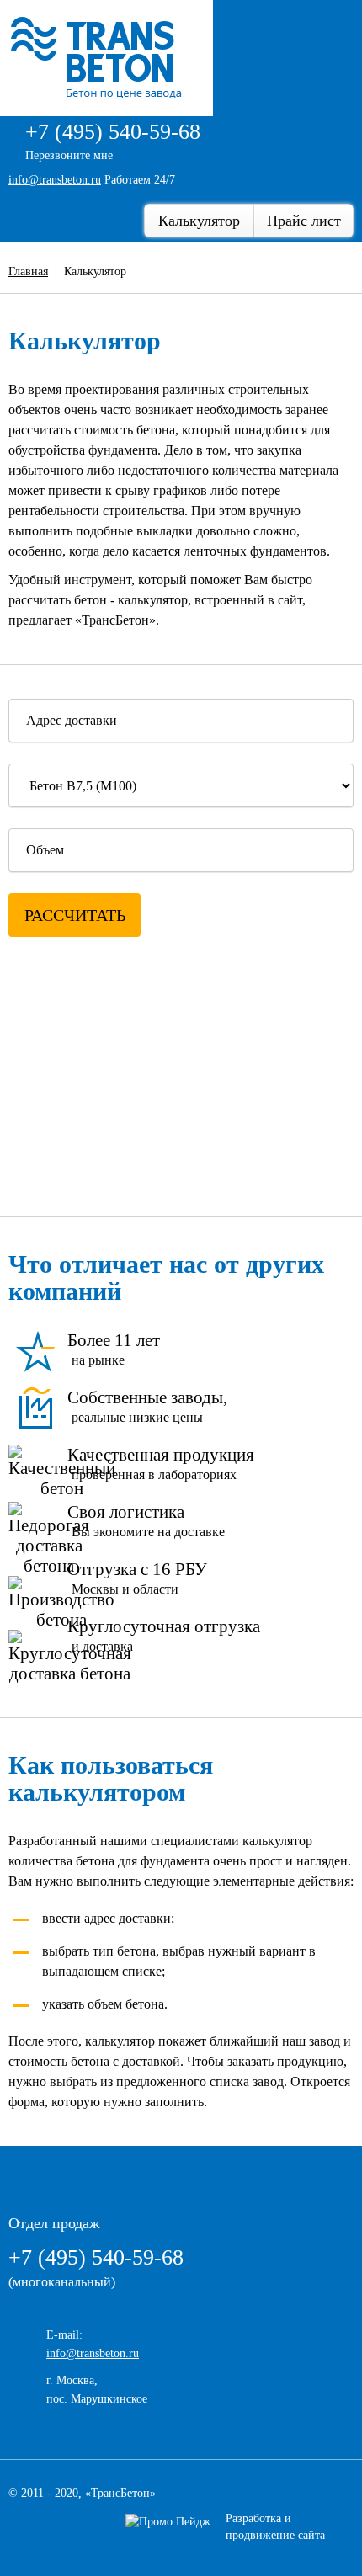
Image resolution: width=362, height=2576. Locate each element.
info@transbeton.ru (55, 180)
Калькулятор (199, 221)
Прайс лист (304, 221)
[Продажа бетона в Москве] (111, 57)
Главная (28, 271)
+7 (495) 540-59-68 (113, 132)
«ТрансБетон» (120, 2493)
